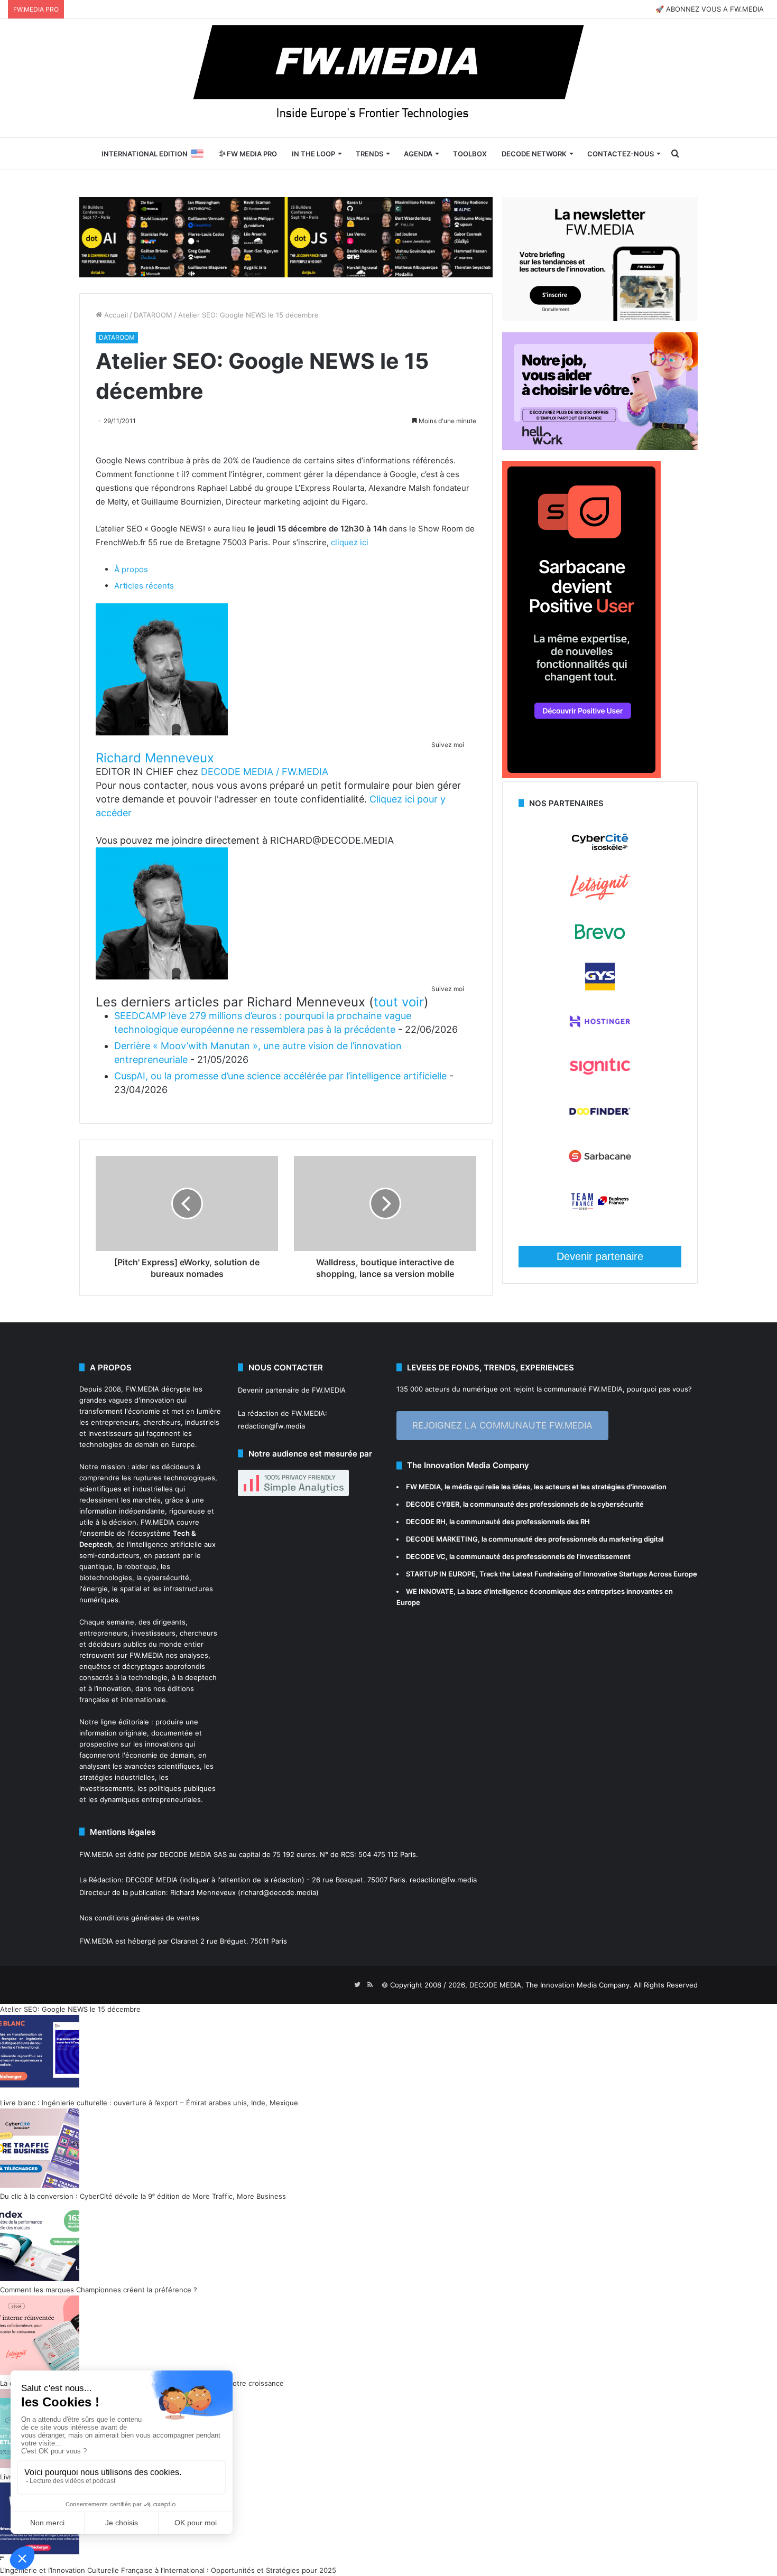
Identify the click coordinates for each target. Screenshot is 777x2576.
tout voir (399, 1002)
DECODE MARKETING (442, 1539)
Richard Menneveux (155, 758)
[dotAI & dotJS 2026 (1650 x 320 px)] (286, 236)
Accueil (115, 315)
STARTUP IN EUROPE (441, 1574)
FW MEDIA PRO (251, 154)
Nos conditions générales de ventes (139, 1918)
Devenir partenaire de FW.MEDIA (292, 1390)
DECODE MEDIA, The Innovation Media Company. (551, 1985)
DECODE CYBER (433, 1504)
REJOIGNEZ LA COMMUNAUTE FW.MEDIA (502, 1425)
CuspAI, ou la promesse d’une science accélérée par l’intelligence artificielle (280, 1076)
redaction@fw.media (271, 1426)
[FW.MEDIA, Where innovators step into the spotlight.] (388, 78)
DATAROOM (153, 315)
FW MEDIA (423, 1487)
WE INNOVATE (430, 1591)
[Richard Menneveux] (162, 732)
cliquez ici (350, 542)
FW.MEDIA (142, 1389)
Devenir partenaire (600, 1256)
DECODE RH (426, 1522)
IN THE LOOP (313, 154)
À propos (131, 569)
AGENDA (418, 154)
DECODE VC (426, 1556)
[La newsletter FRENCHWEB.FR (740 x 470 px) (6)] (600, 319)
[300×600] (581, 776)
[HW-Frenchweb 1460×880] (600, 447)
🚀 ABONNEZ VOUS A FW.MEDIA (710, 9)
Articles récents (144, 586)
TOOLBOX (470, 154)
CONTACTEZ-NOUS (621, 154)
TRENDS (369, 154)
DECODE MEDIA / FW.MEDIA (265, 772)
